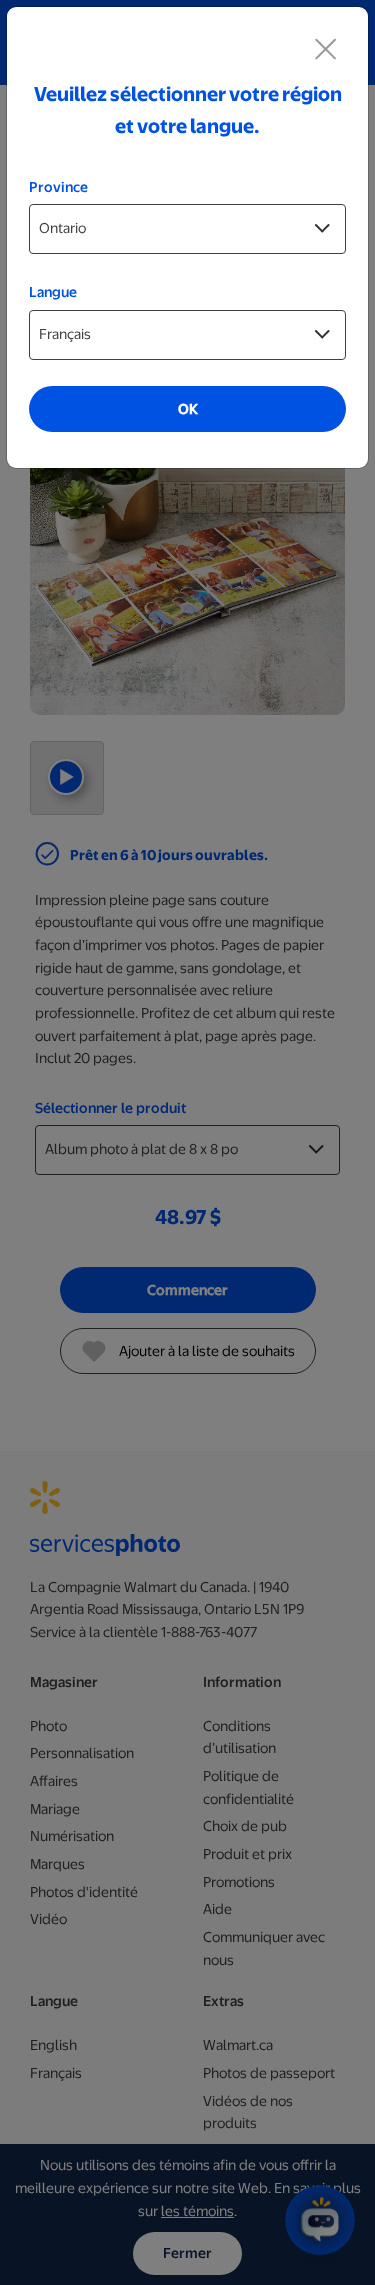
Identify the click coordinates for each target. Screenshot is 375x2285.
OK (188, 409)
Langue (53, 292)
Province (58, 187)
